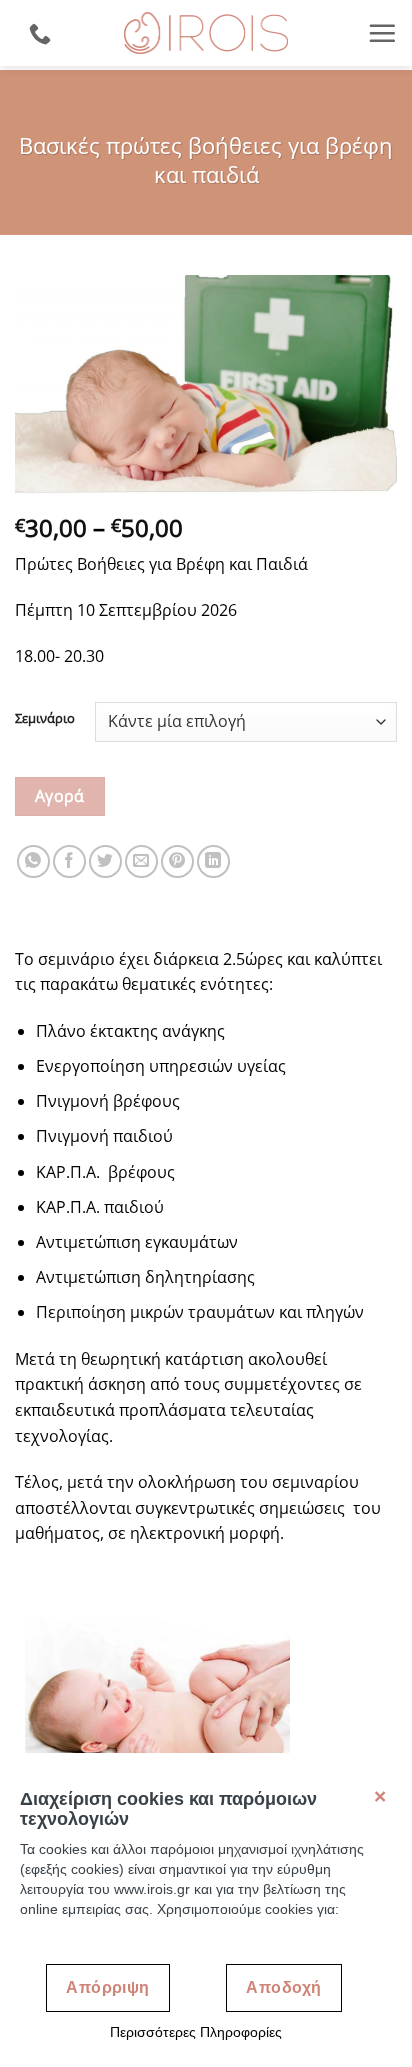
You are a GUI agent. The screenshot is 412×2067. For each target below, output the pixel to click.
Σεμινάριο (45, 719)
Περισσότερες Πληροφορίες (196, 2032)
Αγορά (60, 796)
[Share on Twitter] (105, 861)
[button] (382, 33)
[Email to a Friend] (141, 861)
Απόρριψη (108, 1987)
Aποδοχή (283, 1987)
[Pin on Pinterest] (177, 861)
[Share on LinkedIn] (213, 861)
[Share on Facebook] (69, 861)
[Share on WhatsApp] (33, 861)
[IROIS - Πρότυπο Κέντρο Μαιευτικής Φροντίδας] (206, 32)
